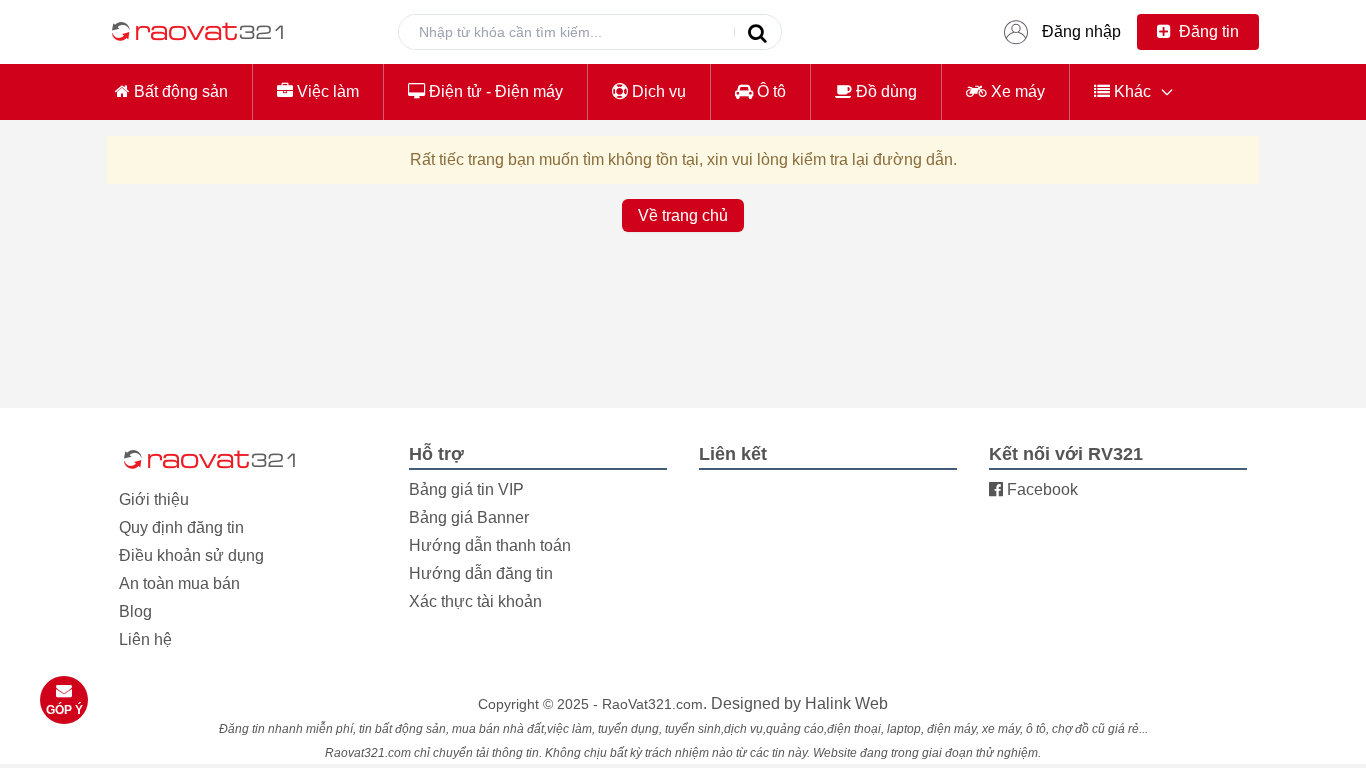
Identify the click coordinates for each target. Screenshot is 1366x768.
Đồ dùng (884, 91)
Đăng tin (1207, 31)
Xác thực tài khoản (475, 601)
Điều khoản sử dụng (191, 555)
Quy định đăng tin (181, 527)
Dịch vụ (657, 91)
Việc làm (326, 91)
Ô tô (769, 91)
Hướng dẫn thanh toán (490, 545)
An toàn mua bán (179, 583)
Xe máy (1016, 91)
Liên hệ (145, 639)
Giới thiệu (154, 499)
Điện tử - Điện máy (494, 91)
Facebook (1040, 489)
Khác (1130, 91)
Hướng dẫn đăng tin (481, 573)
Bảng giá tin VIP (466, 489)
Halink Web (846, 703)
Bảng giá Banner (469, 517)
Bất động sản (179, 91)
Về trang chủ (683, 215)
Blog (135, 611)
